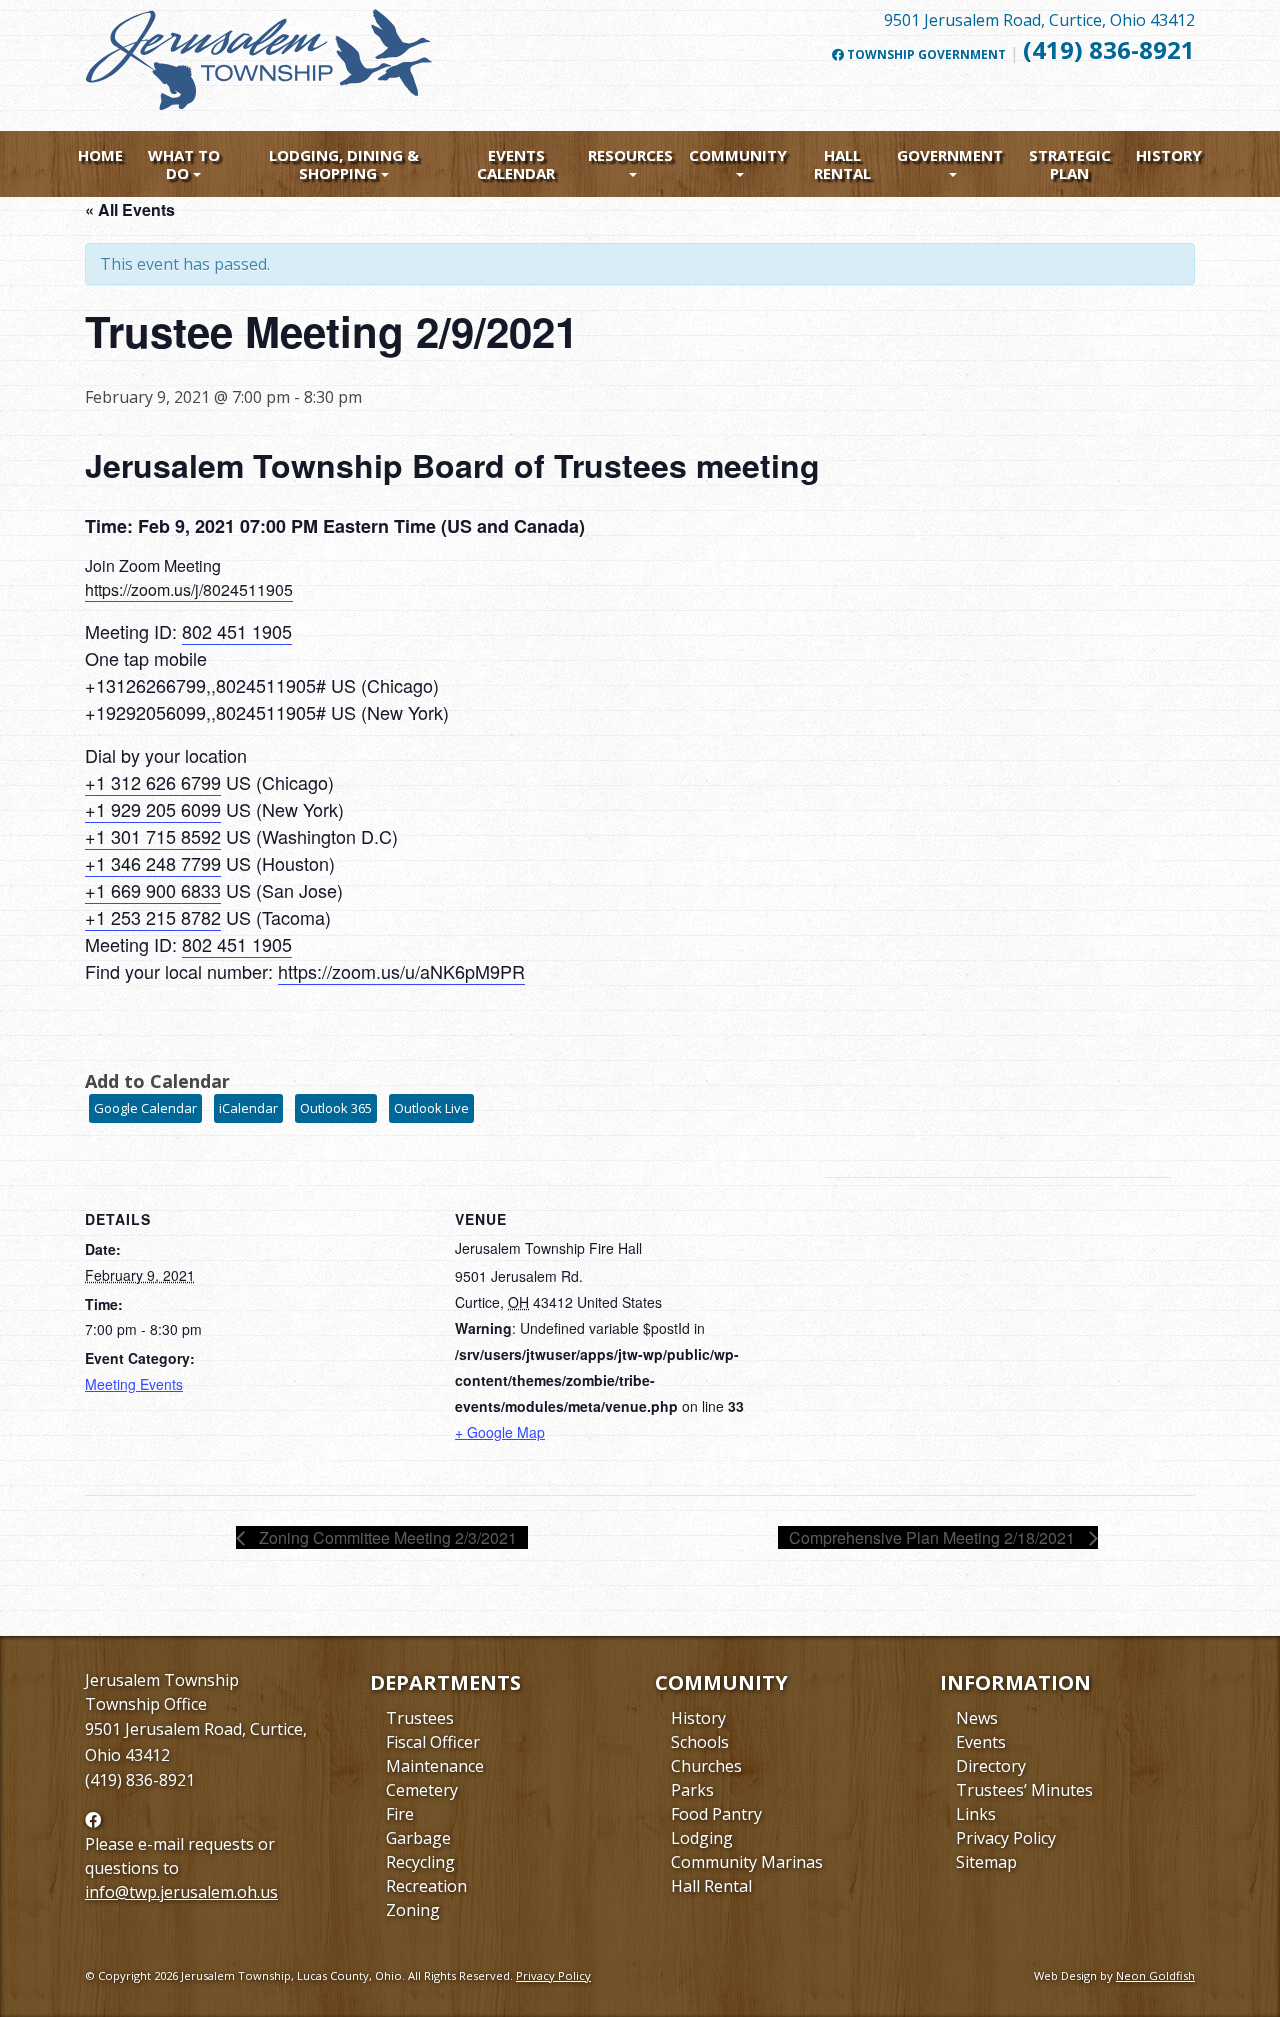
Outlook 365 (336, 1108)
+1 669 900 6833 (153, 890)
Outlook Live (431, 1108)
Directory (991, 1766)
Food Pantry (716, 1814)
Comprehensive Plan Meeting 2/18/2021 (934, 1537)
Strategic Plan (1070, 164)
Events (981, 1742)
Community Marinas (747, 1862)
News (977, 1718)
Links (976, 1814)
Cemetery (422, 1790)
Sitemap (986, 1862)
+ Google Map (500, 1432)
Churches (706, 1766)
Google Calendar (145, 1108)
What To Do (184, 164)
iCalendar (248, 1108)
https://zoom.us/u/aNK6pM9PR (401, 971)
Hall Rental (842, 164)
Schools (700, 1742)
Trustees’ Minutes (1024, 1790)
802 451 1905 (237, 631)
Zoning (413, 1910)
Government (950, 155)
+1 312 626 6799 (153, 782)
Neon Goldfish (1155, 1975)
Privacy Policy (1006, 1838)
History (1169, 155)
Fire (400, 1814)
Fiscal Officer (433, 1742)
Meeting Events (134, 1384)
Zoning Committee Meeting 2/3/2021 (386, 1537)
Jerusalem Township (162, 1680)
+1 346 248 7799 (153, 863)
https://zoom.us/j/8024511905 (189, 589)
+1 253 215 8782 (153, 917)
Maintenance (435, 1766)
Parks (692, 1790)
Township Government (925, 55)
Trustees (420, 1718)
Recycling (420, 1862)
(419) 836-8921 (1109, 49)
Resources (630, 155)
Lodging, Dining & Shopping (344, 164)
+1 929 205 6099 (153, 809)
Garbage (418, 1838)
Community (738, 155)
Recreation (426, 1886)
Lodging (702, 1838)
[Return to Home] (260, 68)
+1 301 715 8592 (153, 836)
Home (100, 155)
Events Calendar (516, 164)
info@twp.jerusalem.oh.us (181, 1892)
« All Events (130, 209)
